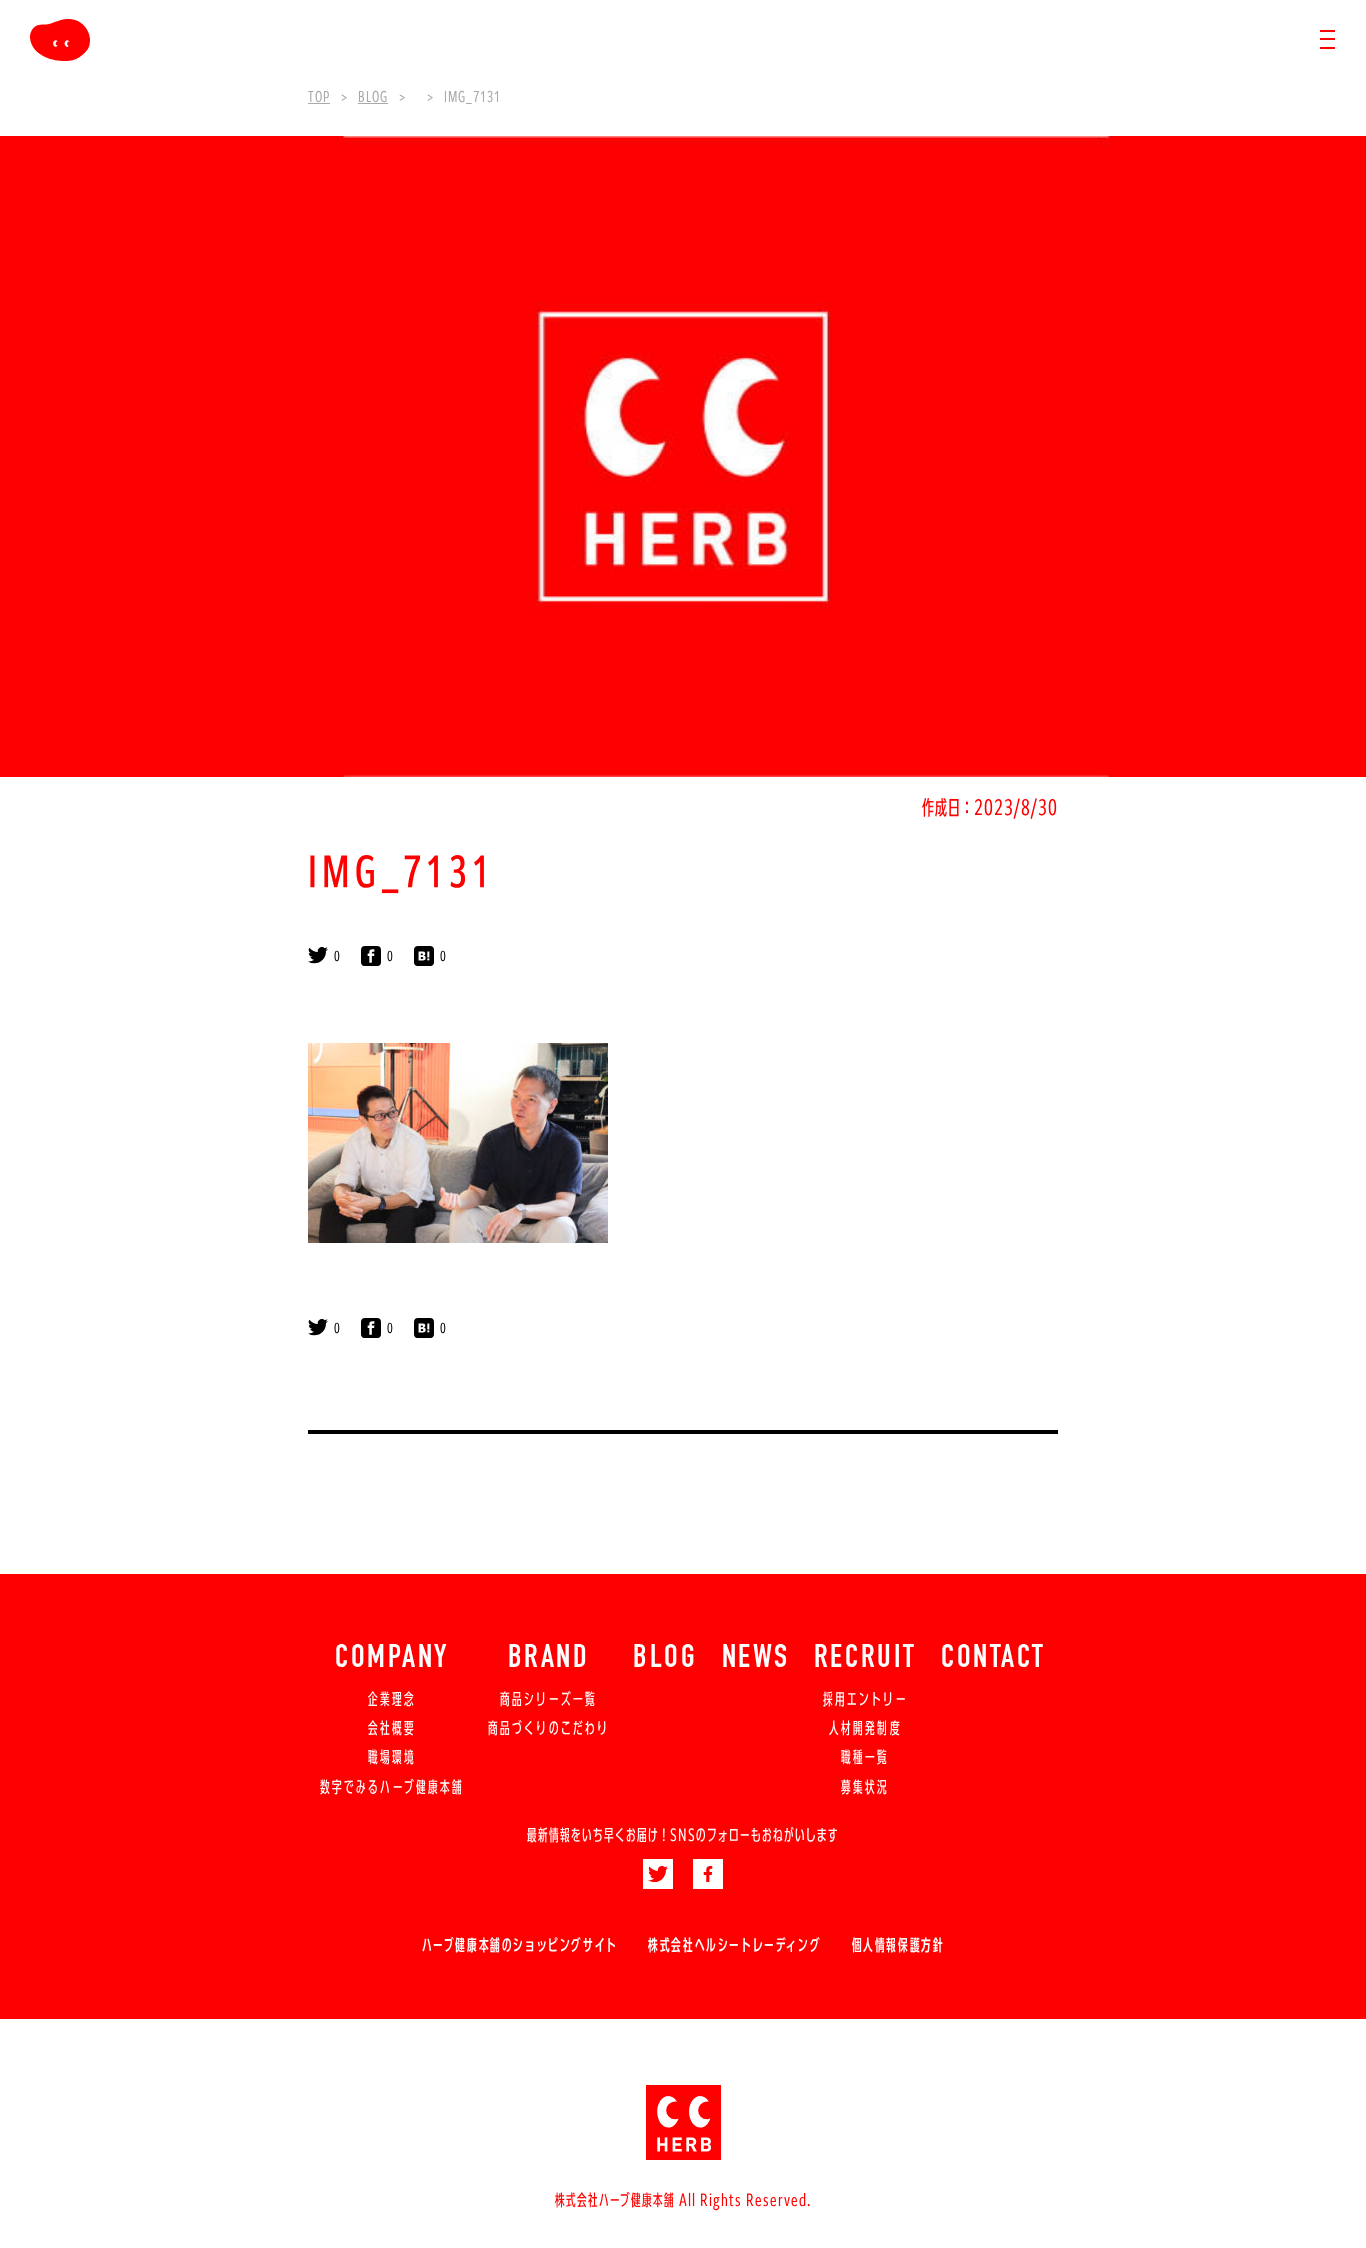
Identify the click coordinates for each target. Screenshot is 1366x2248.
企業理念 (392, 1699)
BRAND (549, 1659)
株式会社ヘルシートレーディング (734, 1945)
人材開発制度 (865, 1728)
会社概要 (392, 1728)
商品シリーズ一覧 (548, 1699)
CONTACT (993, 1659)
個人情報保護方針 (898, 1945)
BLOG (665, 1659)
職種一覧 (865, 1757)
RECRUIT (865, 1659)
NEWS (756, 1659)
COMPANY (392, 1659)
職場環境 (392, 1757)
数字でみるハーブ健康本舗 (392, 1787)
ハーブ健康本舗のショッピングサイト (520, 1945)
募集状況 (865, 1787)
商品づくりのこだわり (548, 1728)
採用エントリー (865, 1699)
